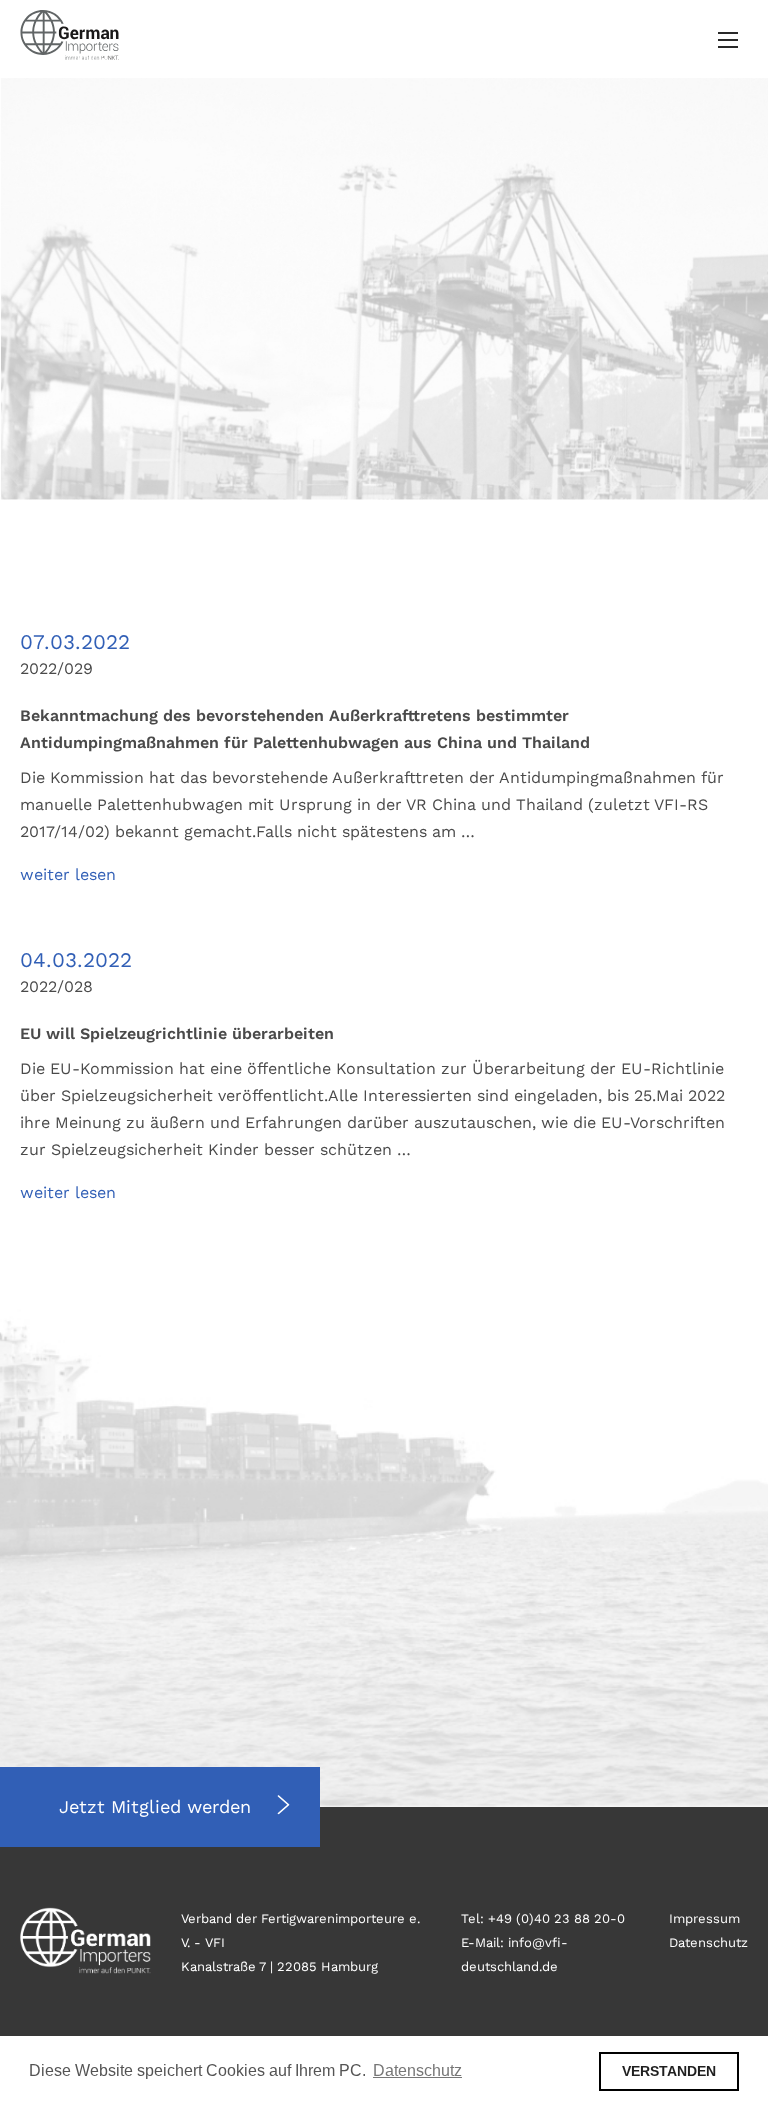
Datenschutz (708, 1942)
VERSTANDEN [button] (669, 2071)
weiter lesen (68, 874)
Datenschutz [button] (417, 2070)
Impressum (704, 1918)
